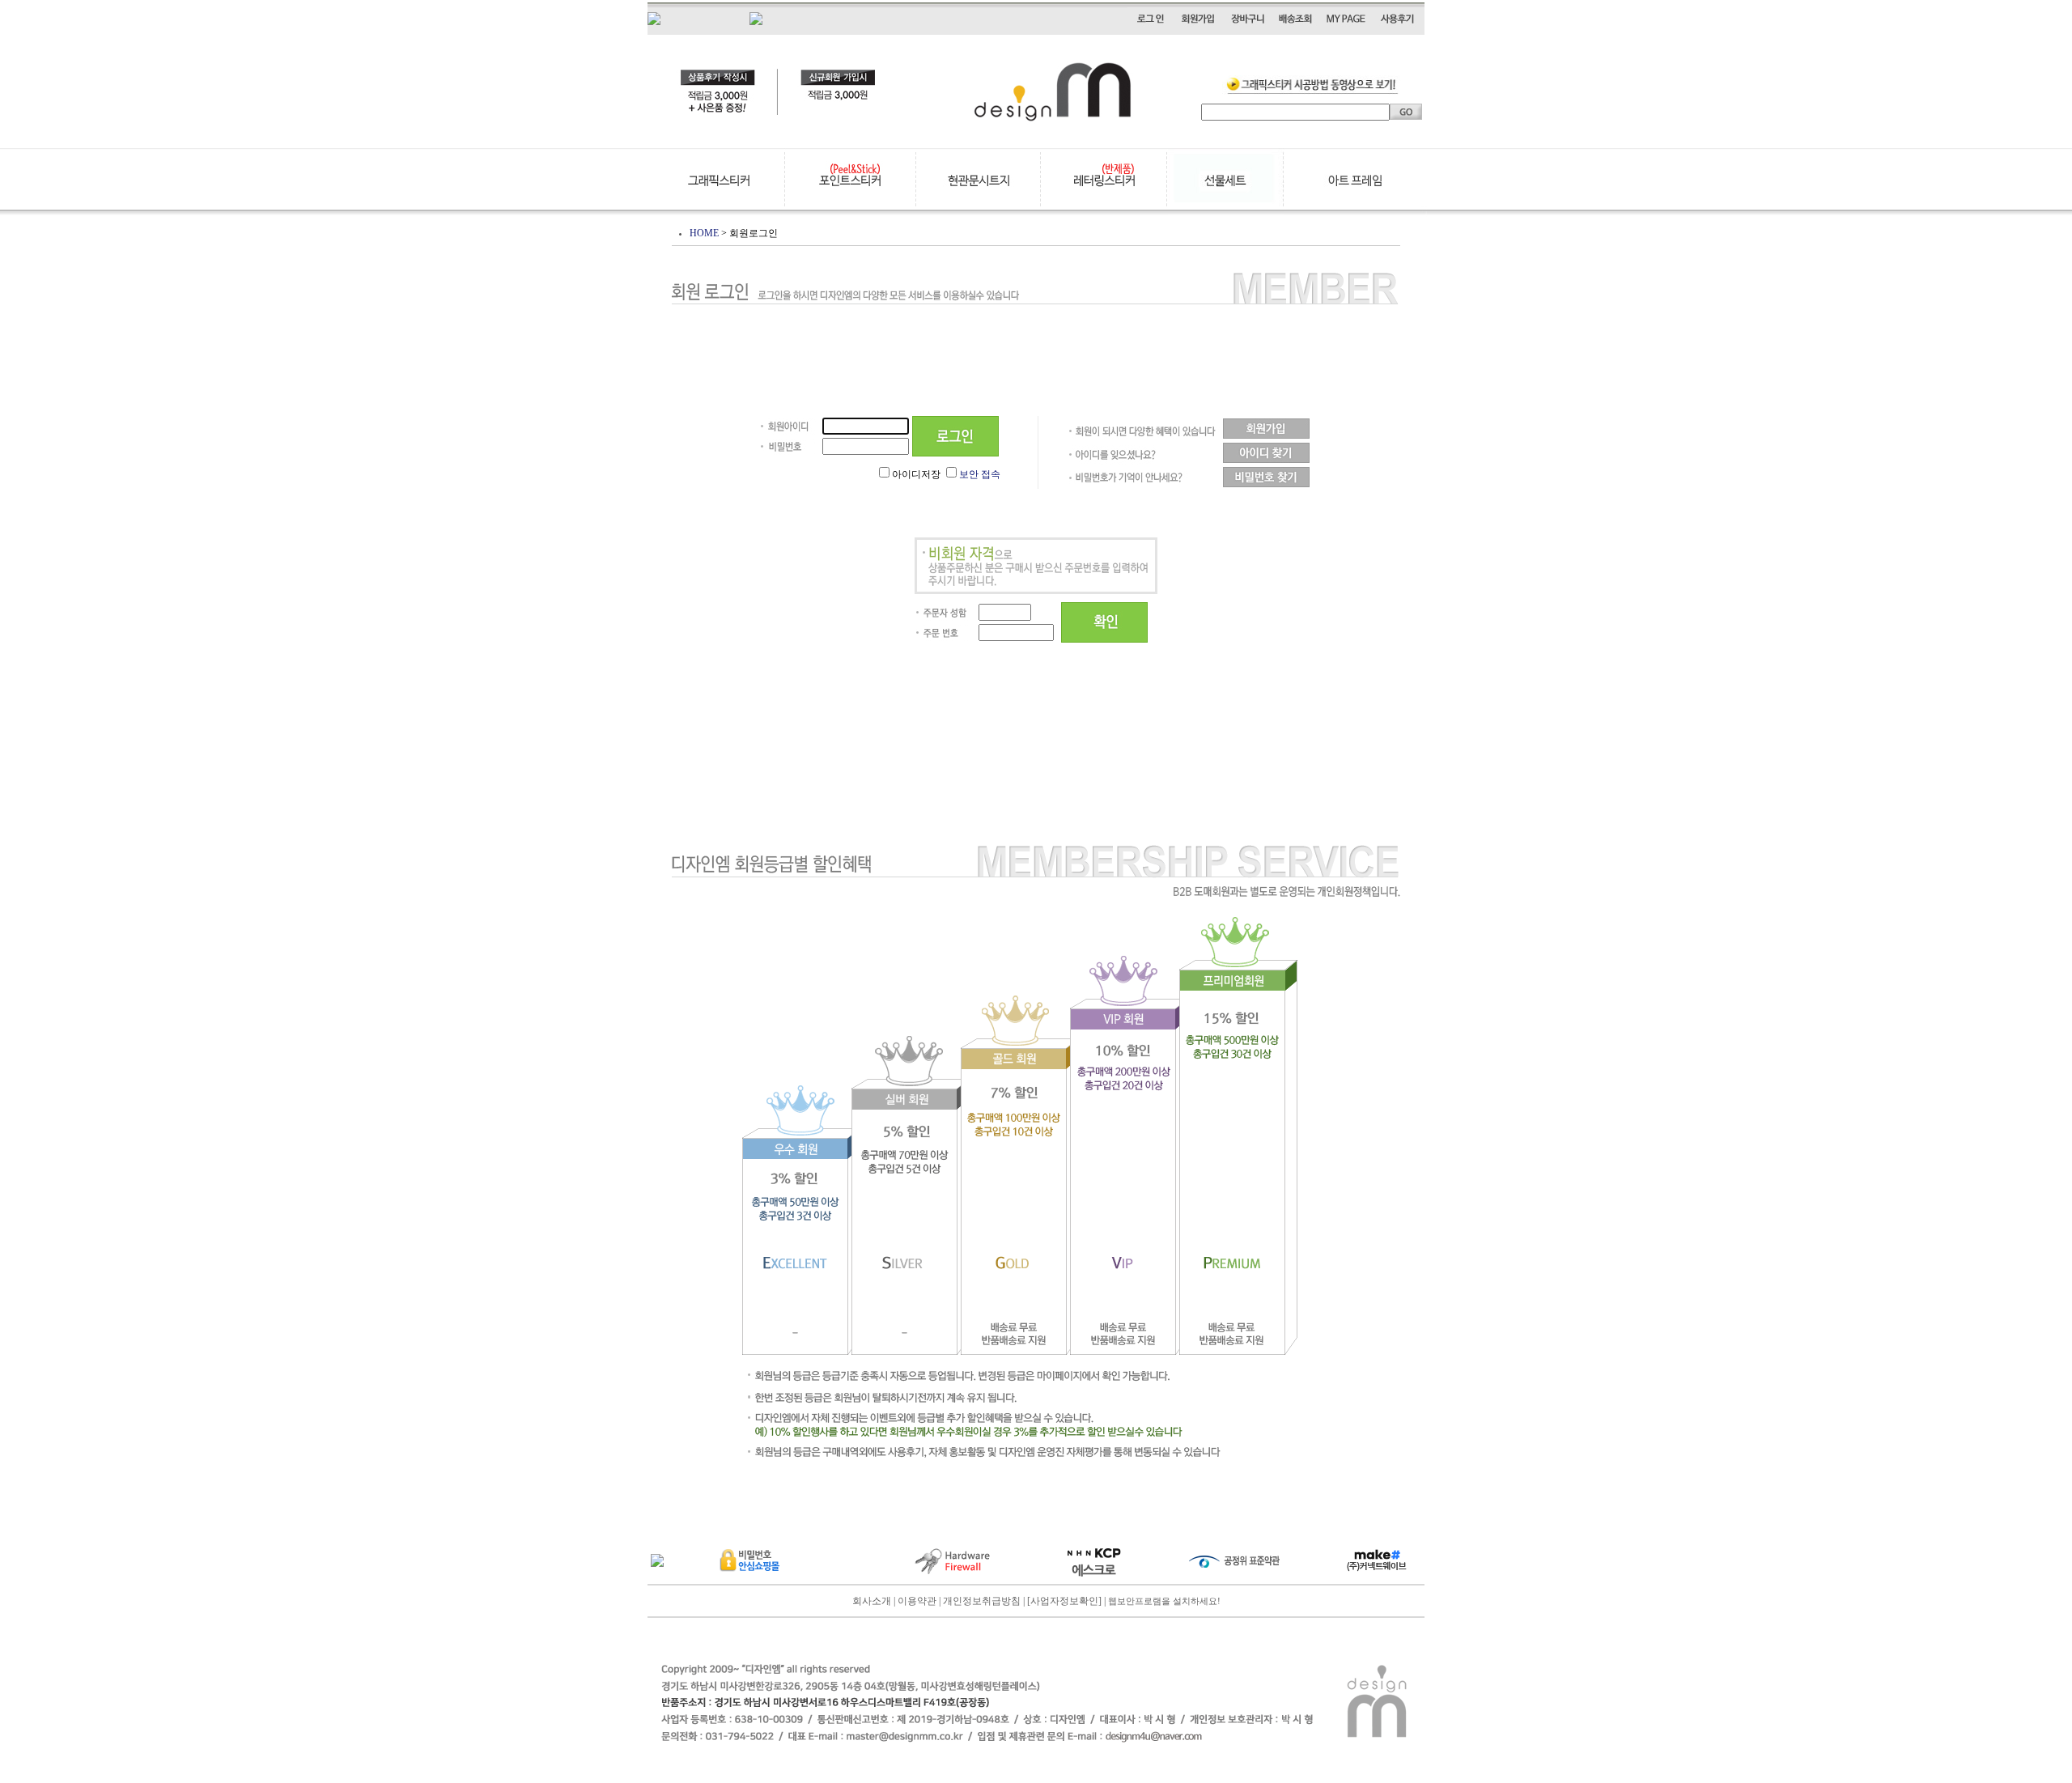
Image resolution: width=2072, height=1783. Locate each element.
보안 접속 (980, 474)
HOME (704, 233)
